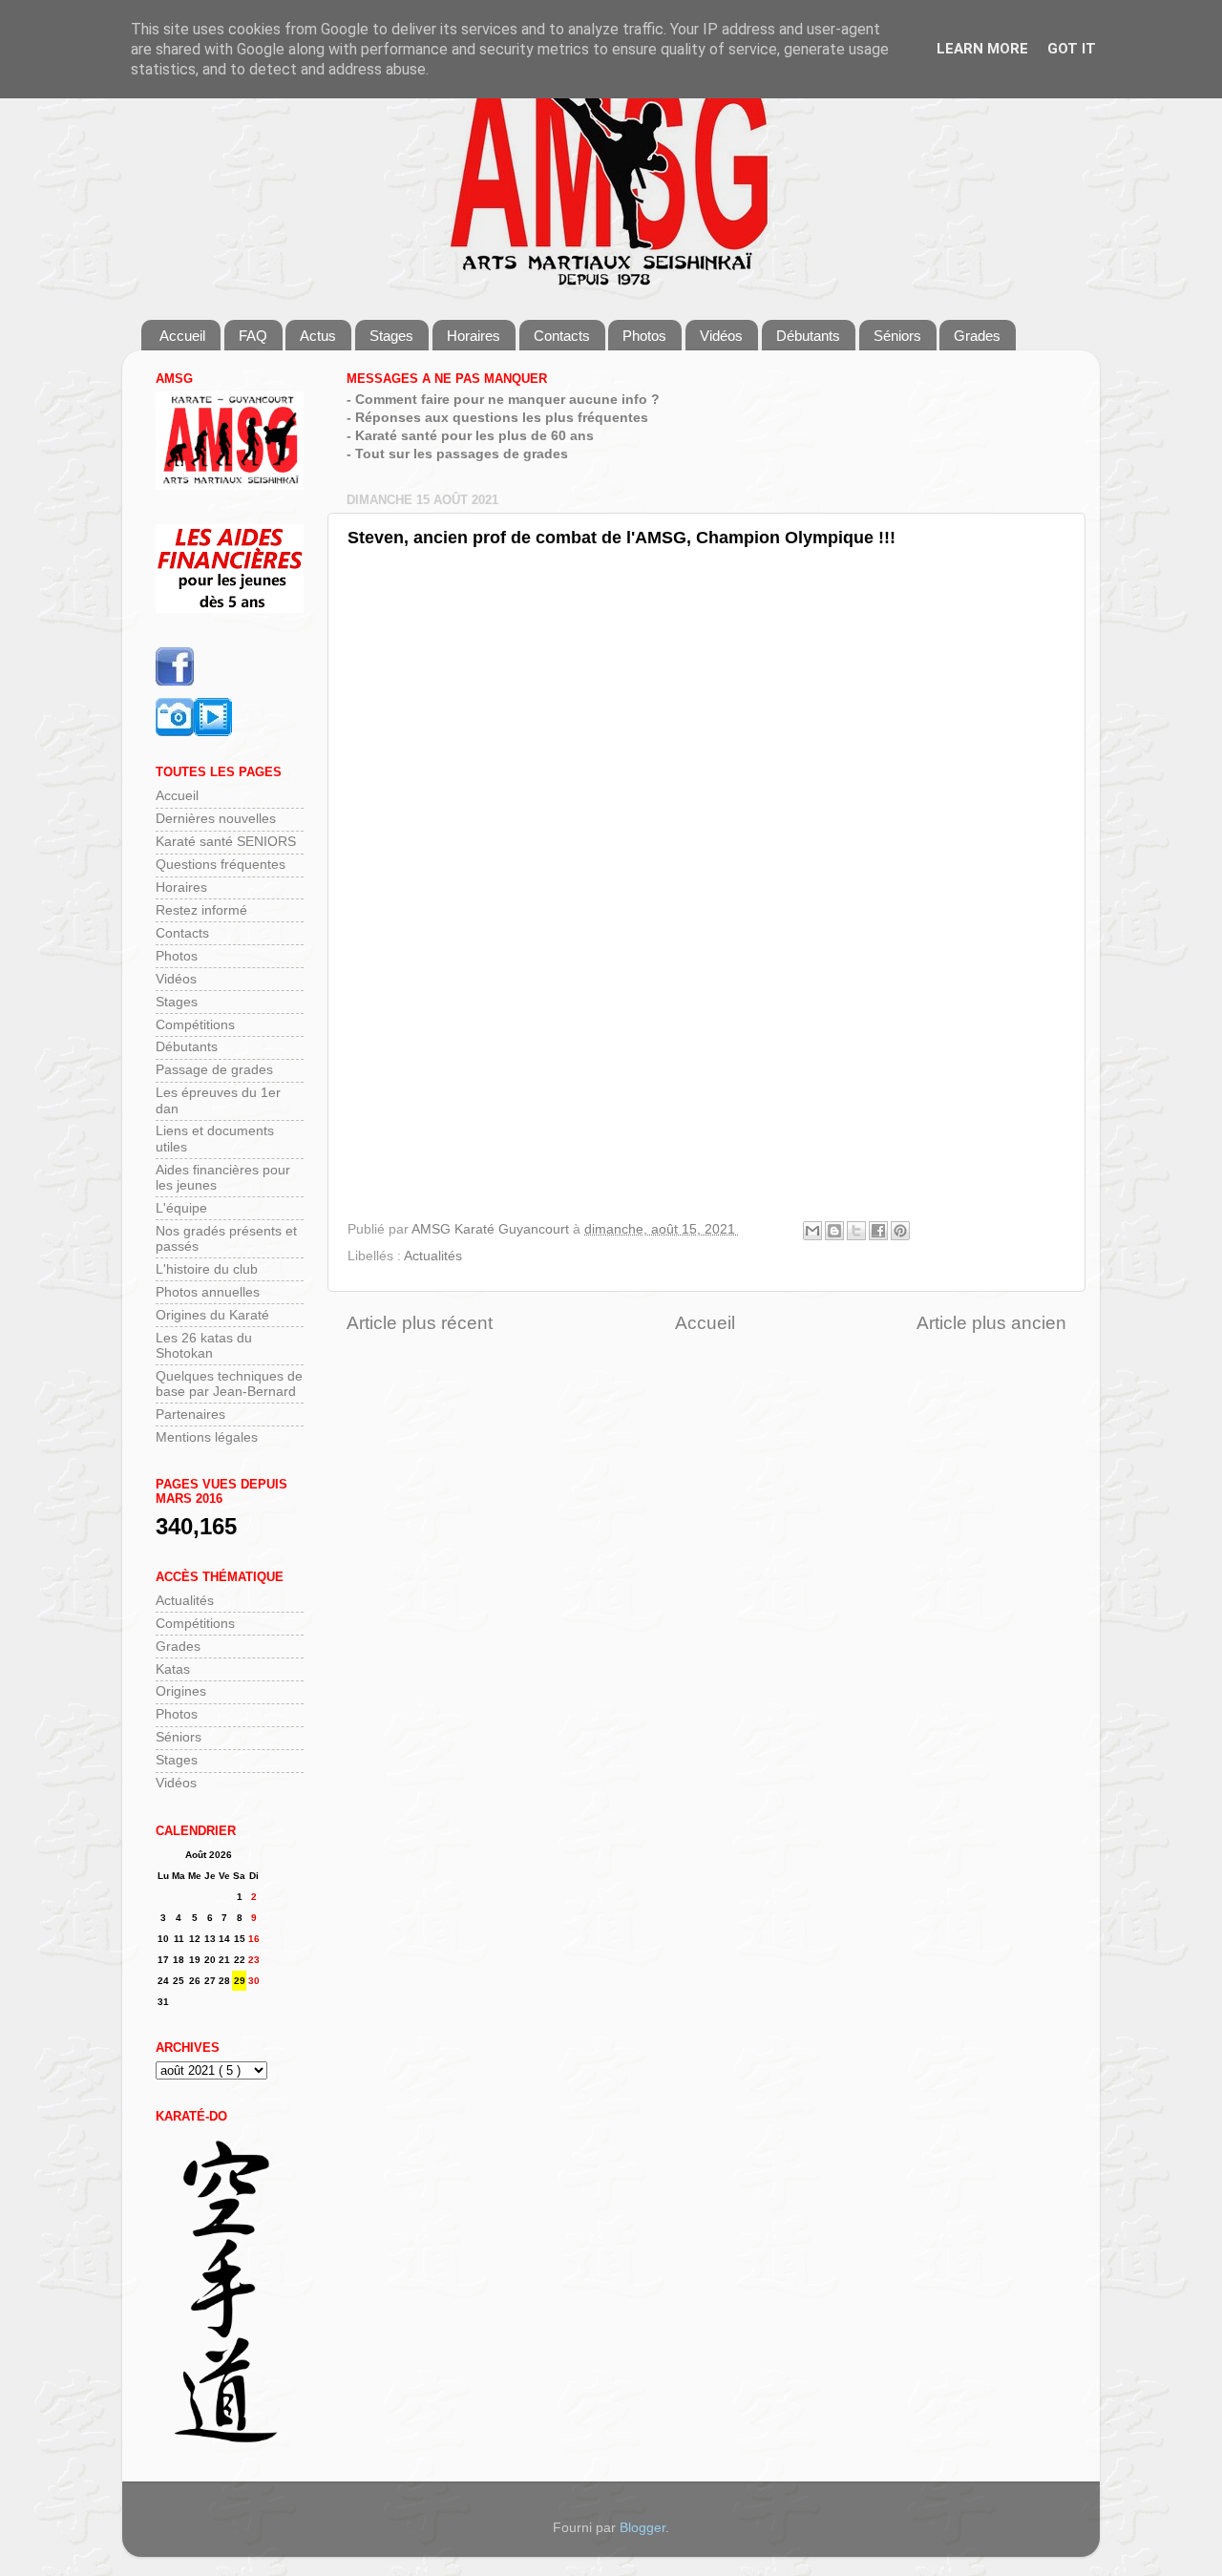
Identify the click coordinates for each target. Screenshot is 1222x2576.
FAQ (253, 336)
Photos (644, 336)
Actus (318, 336)
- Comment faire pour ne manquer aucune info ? (503, 400)
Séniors (897, 336)
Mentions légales (207, 1437)
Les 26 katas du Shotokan (204, 1346)
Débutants (808, 336)
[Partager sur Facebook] (878, 1231)
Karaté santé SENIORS (226, 842)
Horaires (474, 336)
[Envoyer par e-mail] (812, 1231)
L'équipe (181, 1208)
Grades (977, 336)
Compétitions (195, 1025)
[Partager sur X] (856, 1231)
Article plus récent (420, 1323)
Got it (1072, 49)
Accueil (182, 336)
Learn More (982, 49)
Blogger (643, 2528)
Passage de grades (214, 1070)
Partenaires (190, 1415)
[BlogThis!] (834, 1231)
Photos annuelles (208, 1292)
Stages (391, 336)
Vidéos (721, 336)
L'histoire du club (207, 1269)
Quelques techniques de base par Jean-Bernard (229, 1384)
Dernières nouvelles (216, 819)
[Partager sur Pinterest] (900, 1231)
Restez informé (201, 910)
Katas (173, 1669)
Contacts (562, 336)
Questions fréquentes (221, 865)
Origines (181, 1691)
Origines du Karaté (212, 1315)
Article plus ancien (991, 1323)
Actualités (433, 1256)
